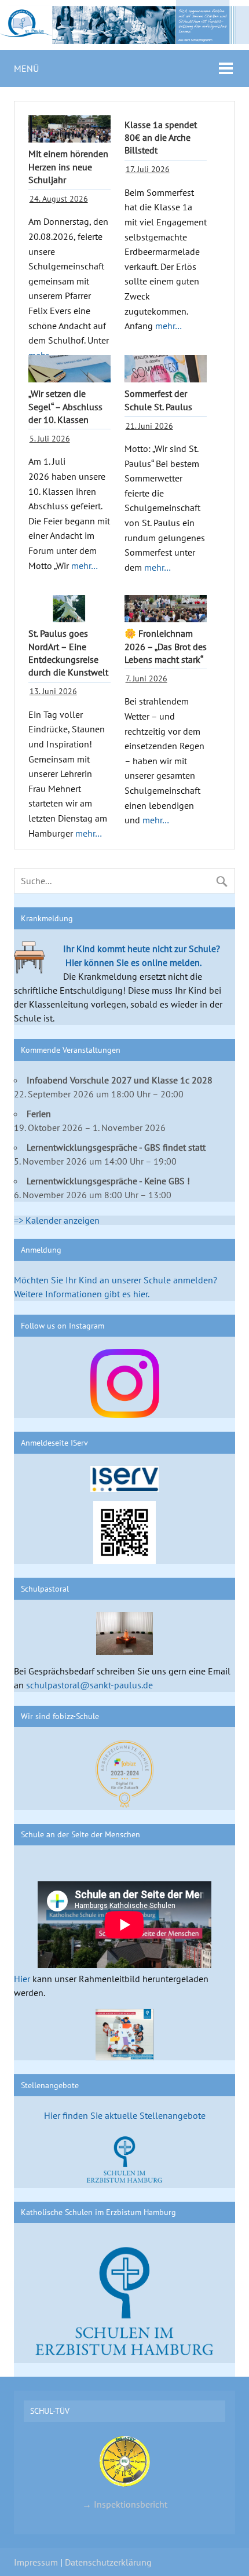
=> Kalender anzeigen (57, 1220)
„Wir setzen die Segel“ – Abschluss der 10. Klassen (65, 406)
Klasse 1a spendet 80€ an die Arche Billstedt (161, 138)
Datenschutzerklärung (108, 2562)
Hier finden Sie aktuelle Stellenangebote (125, 2115)
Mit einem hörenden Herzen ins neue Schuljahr (68, 167)
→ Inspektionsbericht (125, 2504)
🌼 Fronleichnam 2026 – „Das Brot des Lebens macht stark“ (166, 646)
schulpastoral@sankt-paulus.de (89, 1685)
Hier (22, 1979)
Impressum (36, 2562)
